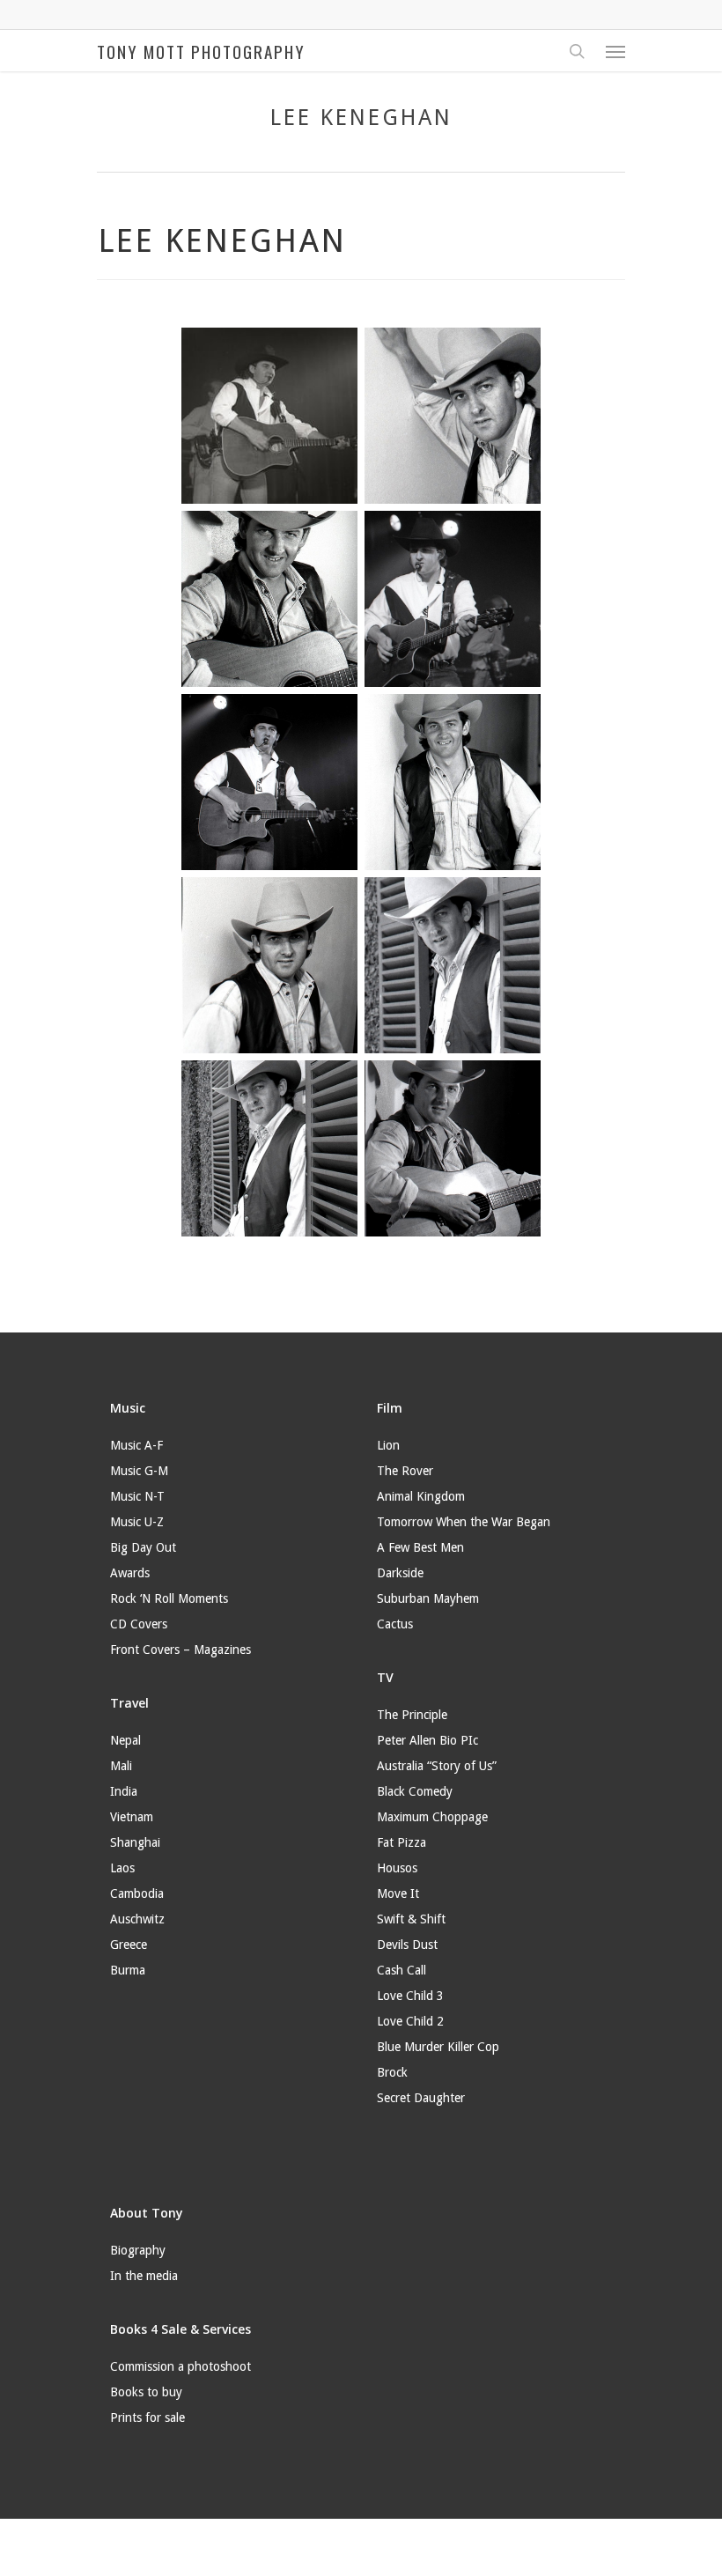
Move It (398, 1893)
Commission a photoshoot (180, 2366)
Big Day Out (143, 1547)
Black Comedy (415, 1791)
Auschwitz (137, 1919)
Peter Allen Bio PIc (427, 1740)
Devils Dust (407, 1945)
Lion (388, 1445)
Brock (392, 2072)
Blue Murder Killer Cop (438, 2047)
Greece (129, 1945)
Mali (121, 1766)
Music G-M (139, 1471)
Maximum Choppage (432, 1817)
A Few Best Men (420, 1547)
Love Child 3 (410, 1996)
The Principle (412, 1715)
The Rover (405, 1471)
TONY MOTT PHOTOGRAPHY (201, 51)
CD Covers (139, 1624)
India (124, 1791)
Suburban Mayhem (428, 1598)
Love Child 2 (410, 2021)
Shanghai (135, 1842)
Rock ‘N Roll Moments (169, 1598)
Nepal (125, 1740)
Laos (122, 1868)
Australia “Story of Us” (437, 1766)
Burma (128, 1970)
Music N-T (137, 1496)
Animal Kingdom (421, 1496)
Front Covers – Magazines (180, 1650)
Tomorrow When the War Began (464, 1522)
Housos (397, 1868)
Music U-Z (137, 1522)
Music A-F (136, 1445)
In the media (144, 2276)
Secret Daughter (421, 2098)
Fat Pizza (402, 1842)
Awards (130, 1573)
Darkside (400, 1573)
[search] (577, 51)
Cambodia (137, 1893)
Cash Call (402, 1970)
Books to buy (146, 2392)
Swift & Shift (411, 1919)
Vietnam (132, 1817)
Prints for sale (147, 2417)
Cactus (395, 1624)
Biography (138, 2250)
